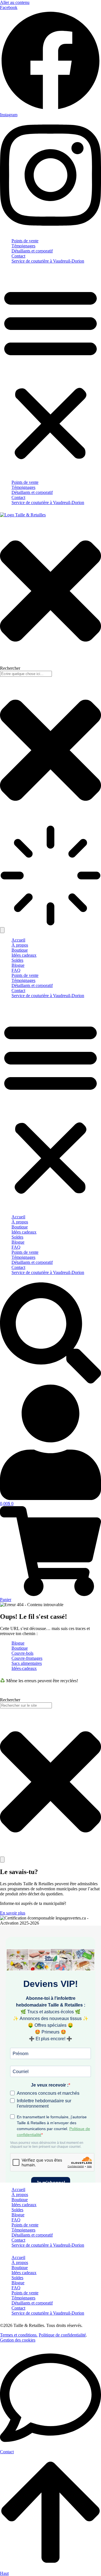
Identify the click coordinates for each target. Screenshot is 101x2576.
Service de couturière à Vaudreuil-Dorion (48, 261)
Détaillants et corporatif (32, 251)
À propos (20, 945)
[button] (50, 373)
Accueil (18, 940)
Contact (18, 256)
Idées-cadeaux (24, 1668)
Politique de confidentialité (62, 2335)
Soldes (17, 960)
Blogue (18, 965)
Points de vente (25, 241)
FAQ (16, 970)
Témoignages (23, 246)
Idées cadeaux (24, 955)
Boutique (20, 950)
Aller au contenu (15, 2)
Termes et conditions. (19, 2335)
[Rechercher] (2, 1860)
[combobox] (26, 1705)
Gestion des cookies (18, 2340)
